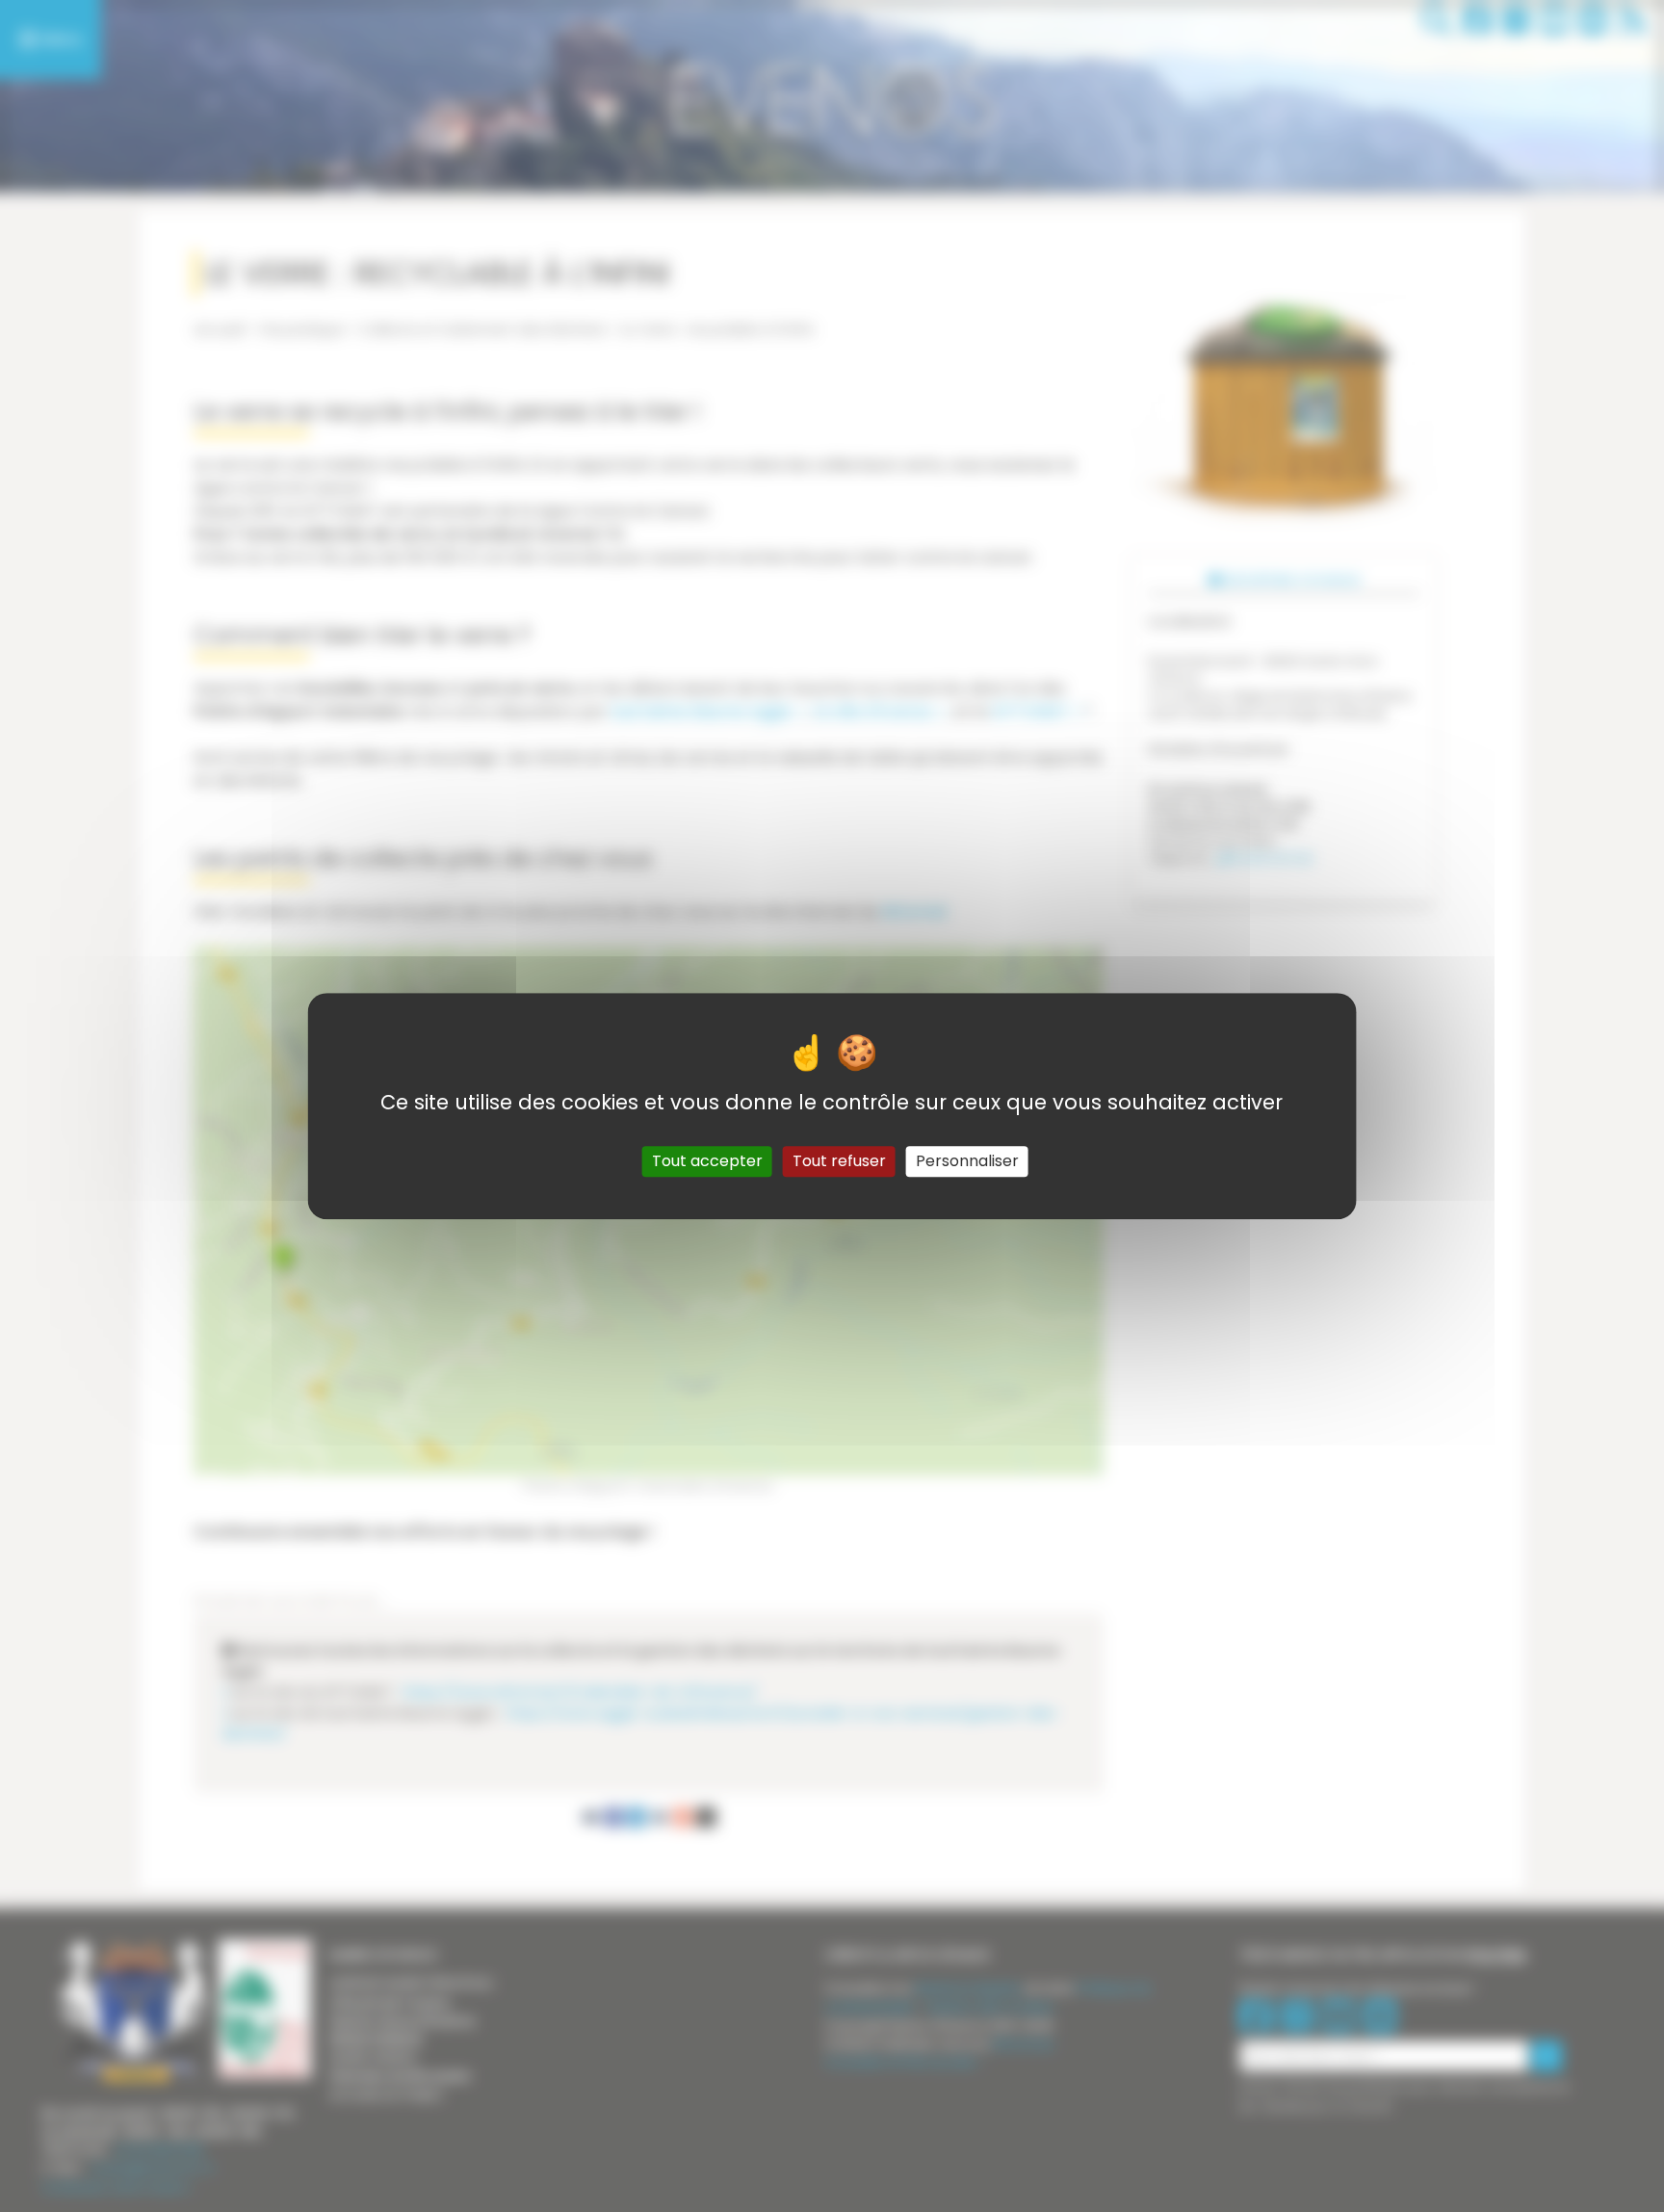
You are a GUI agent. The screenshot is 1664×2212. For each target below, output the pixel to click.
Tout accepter (707, 1161)
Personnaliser (967, 1161)
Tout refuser (839, 1161)
